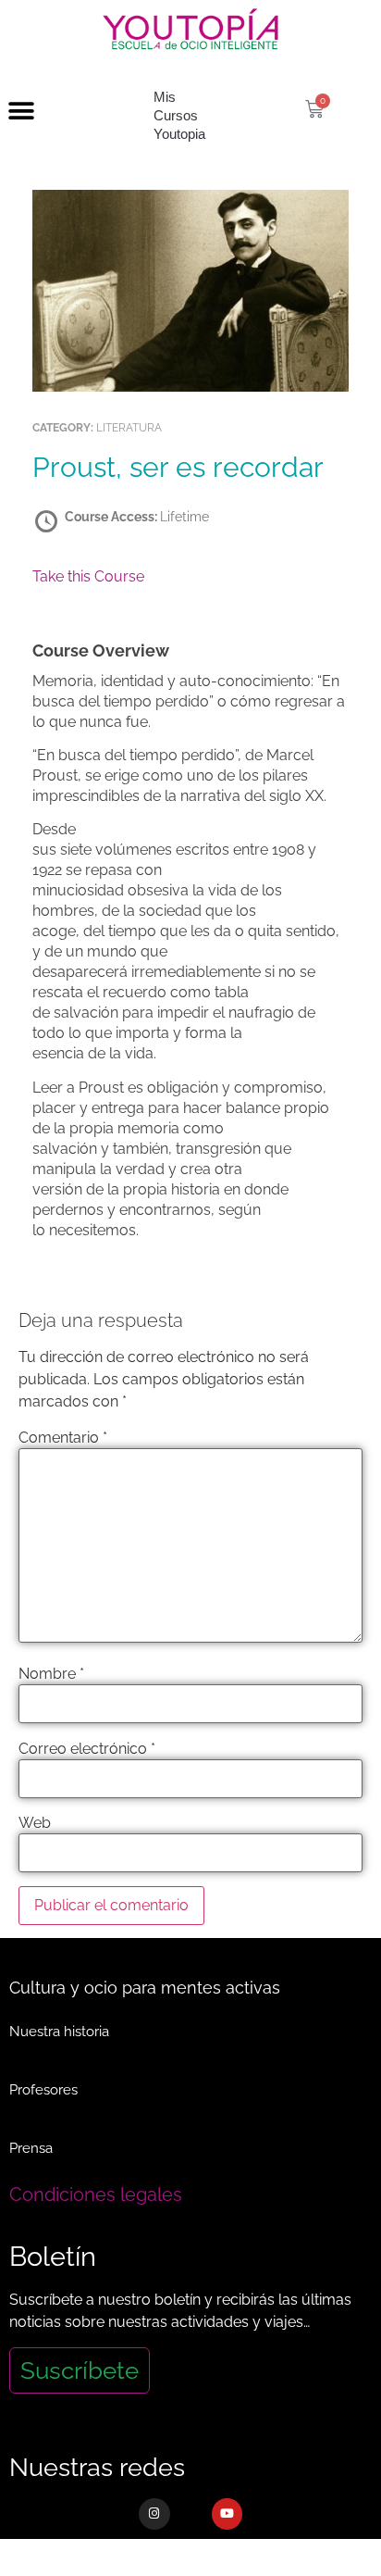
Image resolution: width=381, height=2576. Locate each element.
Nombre (51, 1674)
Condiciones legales (96, 2195)
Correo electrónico (87, 1749)
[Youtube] (227, 2514)
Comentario (63, 1438)
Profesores (43, 2090)
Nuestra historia (59, 2032)
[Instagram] (154, 2514)
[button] (21, 112)
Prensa (31, 2148)
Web (35, 1823)
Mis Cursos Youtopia (179, 115)
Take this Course (88, 576)
